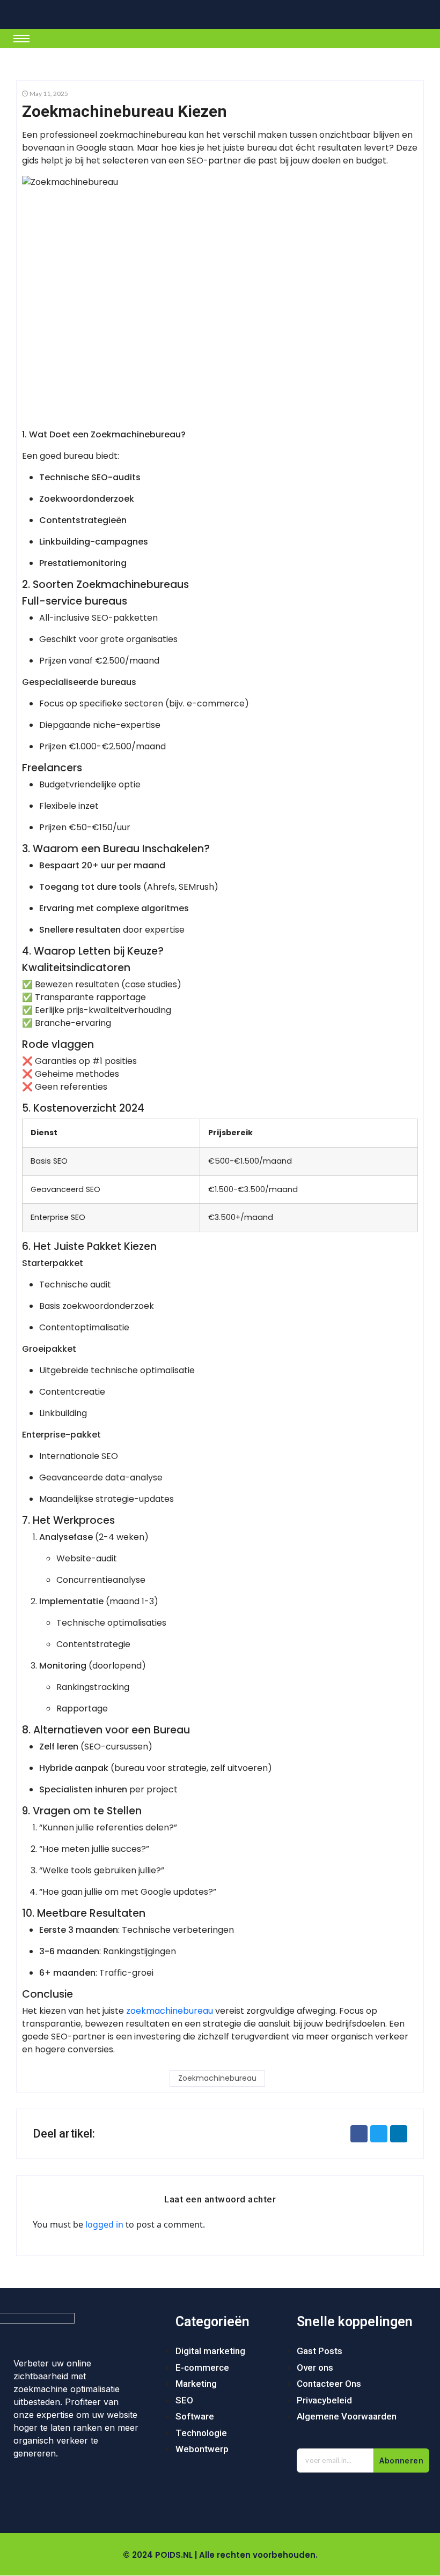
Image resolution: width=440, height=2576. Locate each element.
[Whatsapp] (90, 2487)
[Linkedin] (122, 2487)
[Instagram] (58, 2487)
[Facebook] (27, 2487)
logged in (104, 2224)
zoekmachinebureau (170, 2011)
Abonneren (401, 2460)
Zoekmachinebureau (217, 2078)
